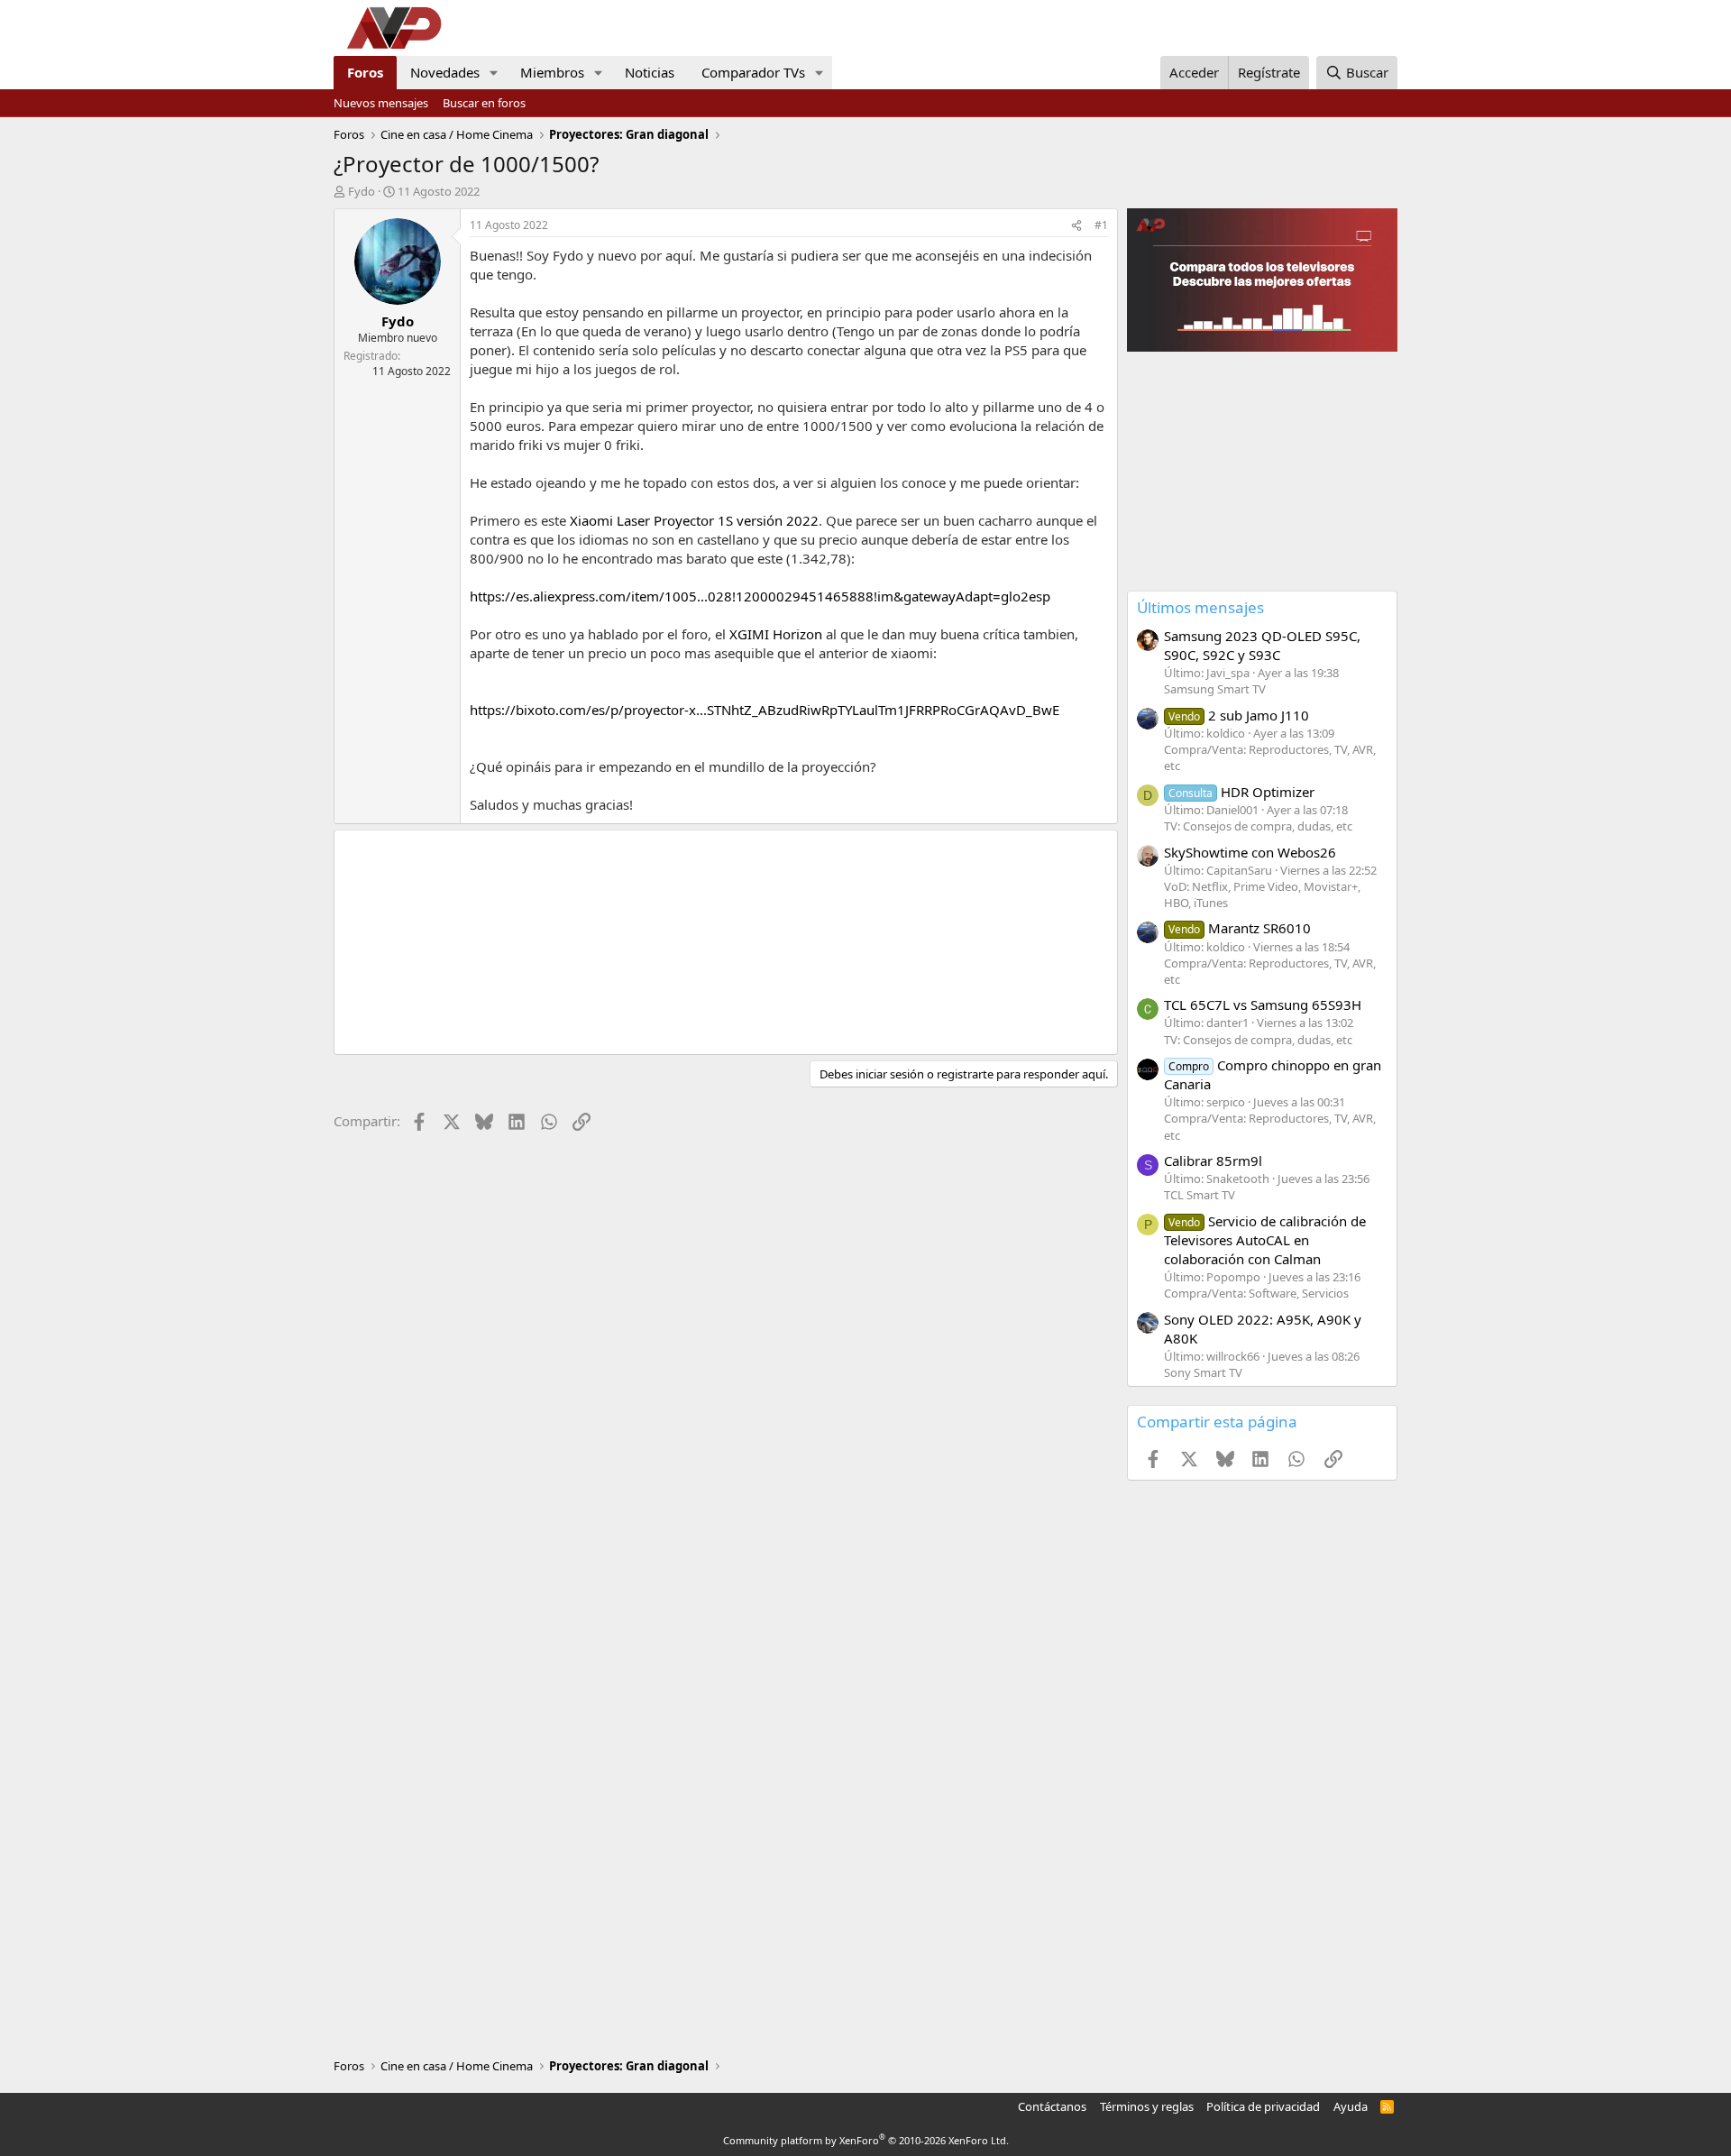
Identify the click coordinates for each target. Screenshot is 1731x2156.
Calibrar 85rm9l (1213, 1161)
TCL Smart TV (1200, 1195)
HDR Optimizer (1241, 792)
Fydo (362, 191)
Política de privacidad (1263, 2106)
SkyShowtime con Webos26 (1250, 852)
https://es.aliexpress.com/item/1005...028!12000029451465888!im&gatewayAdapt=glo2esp (760, 596)
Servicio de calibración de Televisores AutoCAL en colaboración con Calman (1265, 1240)
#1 (1101, 225)
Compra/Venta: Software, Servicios (1256, 1293)
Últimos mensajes (1200, 607)
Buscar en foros (484, 103)
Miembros (552, 72)
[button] (494, 73)
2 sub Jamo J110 (1239, 715)
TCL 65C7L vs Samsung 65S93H (1263, 1005)
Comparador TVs (753, 72)
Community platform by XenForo (866, 2140)
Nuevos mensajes (381, 103)
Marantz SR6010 (1240, 928)
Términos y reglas (1147, 2106)
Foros (365, 72)
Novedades (445, 72)
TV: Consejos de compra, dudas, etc (1258, 826)
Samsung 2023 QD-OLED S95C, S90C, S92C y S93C (1262, 645)
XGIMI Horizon (776, 634)
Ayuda (1351, 2106)
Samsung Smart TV (1215, 689)
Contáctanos (1052, 2106)
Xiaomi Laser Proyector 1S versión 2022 (694, 520)
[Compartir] (1076, 226)
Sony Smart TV (1203, 1372)
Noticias (650, 72)
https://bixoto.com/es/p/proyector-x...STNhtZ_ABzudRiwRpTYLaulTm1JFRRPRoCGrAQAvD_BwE (765, 710)
